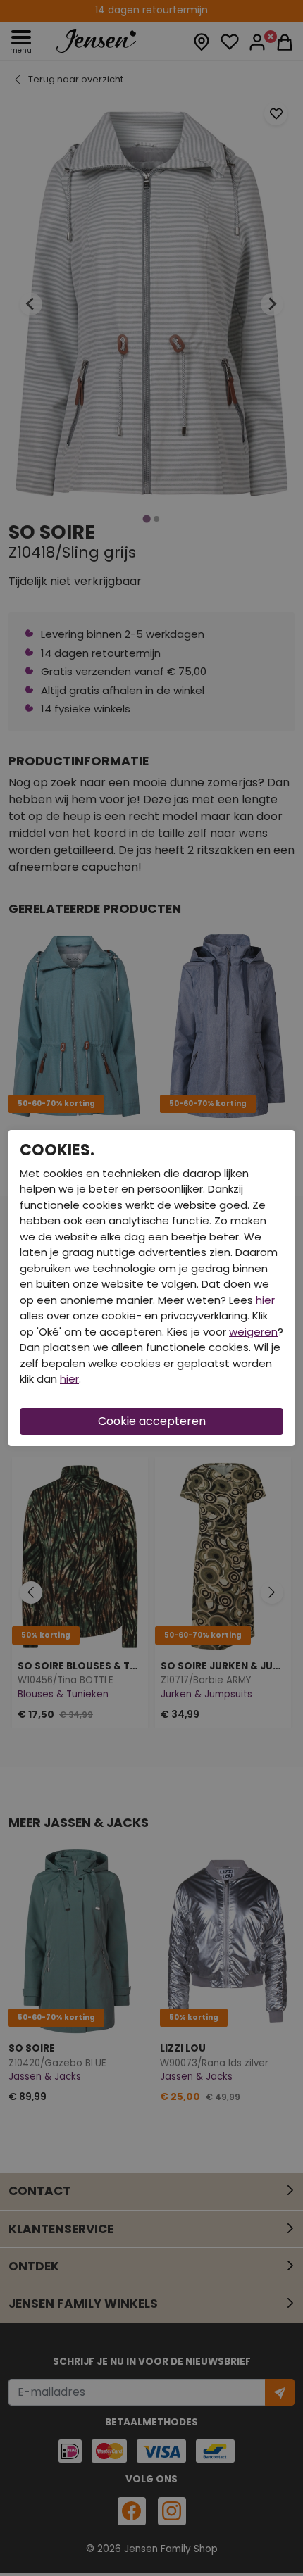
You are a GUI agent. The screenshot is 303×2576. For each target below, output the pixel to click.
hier (265, 1300)
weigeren (253, 1332)
